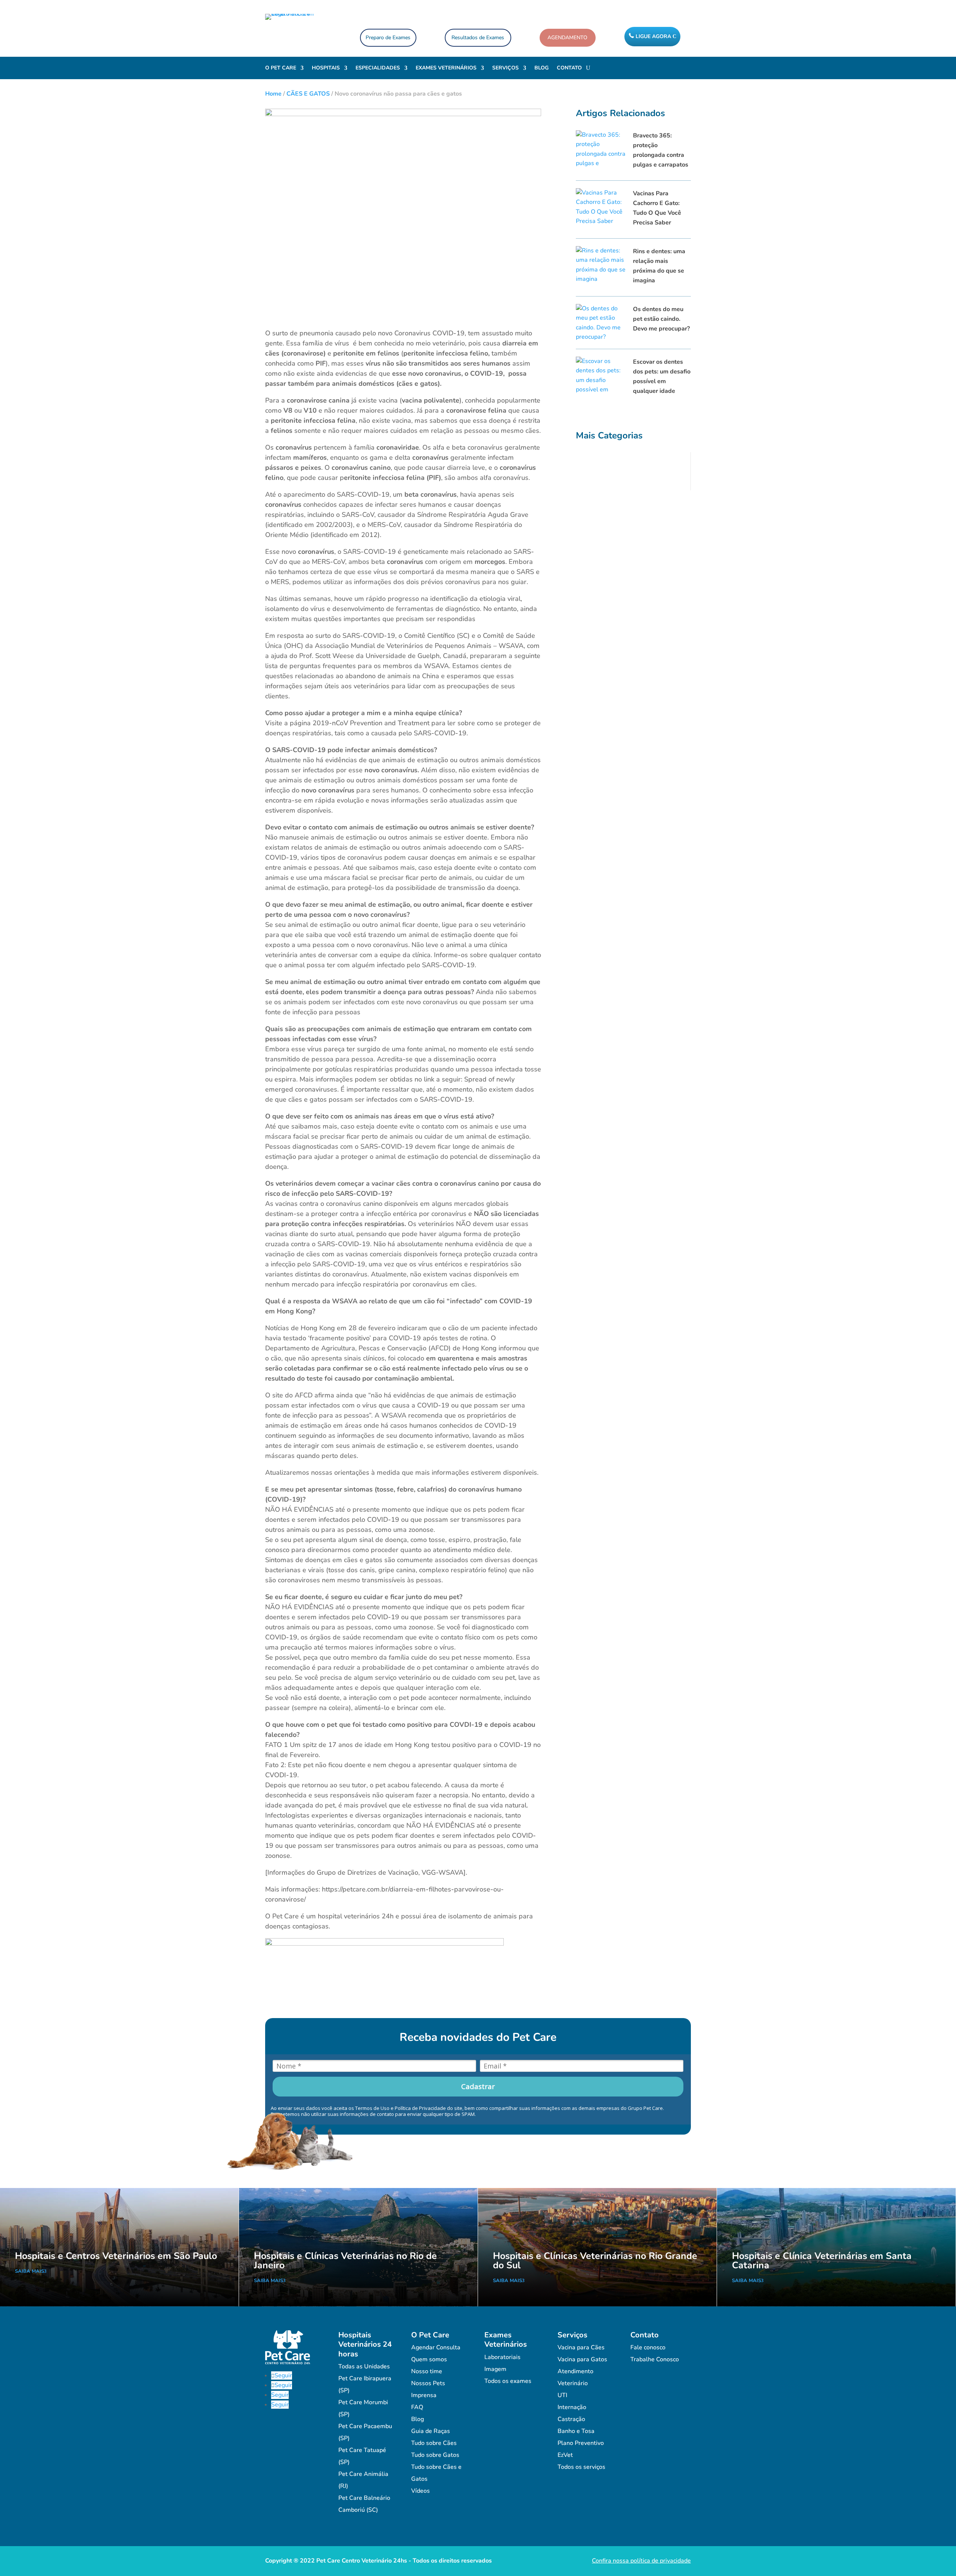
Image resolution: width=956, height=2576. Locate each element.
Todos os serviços (581, 2467)
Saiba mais (30, 2271)
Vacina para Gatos (582, 2359)
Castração (571, 2419)
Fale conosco (648, 2347)
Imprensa (424, 2395)
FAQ (417, 2407)
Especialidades (378, 68)
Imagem (495, 2369)
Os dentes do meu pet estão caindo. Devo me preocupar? (661, 319)
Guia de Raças (431, 2431)
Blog (541, 68)
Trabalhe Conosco (655, 2359)
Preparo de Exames (388, 38)
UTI (562, 2395)
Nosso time (427, 2371)
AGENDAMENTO (567, 38)
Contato (569, 68)
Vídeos (420, 2491)
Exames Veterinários (446, 68)
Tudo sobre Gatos (435, 2455)
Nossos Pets (428, 2383)
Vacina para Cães (581, 2347)
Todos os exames (508, 2381)
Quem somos (429, 2359)
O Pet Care (281, 68)
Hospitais (326, 68)
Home (273, 94)
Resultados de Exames (478, 38)
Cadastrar (478, 2086)
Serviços (505, 68)
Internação (572, 2407)
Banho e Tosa (576, 2431)
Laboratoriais (502, 2357)
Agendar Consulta (436, 2347)
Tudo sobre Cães (434, 2443)
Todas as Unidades (364, 2366)
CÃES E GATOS (308, 94)
